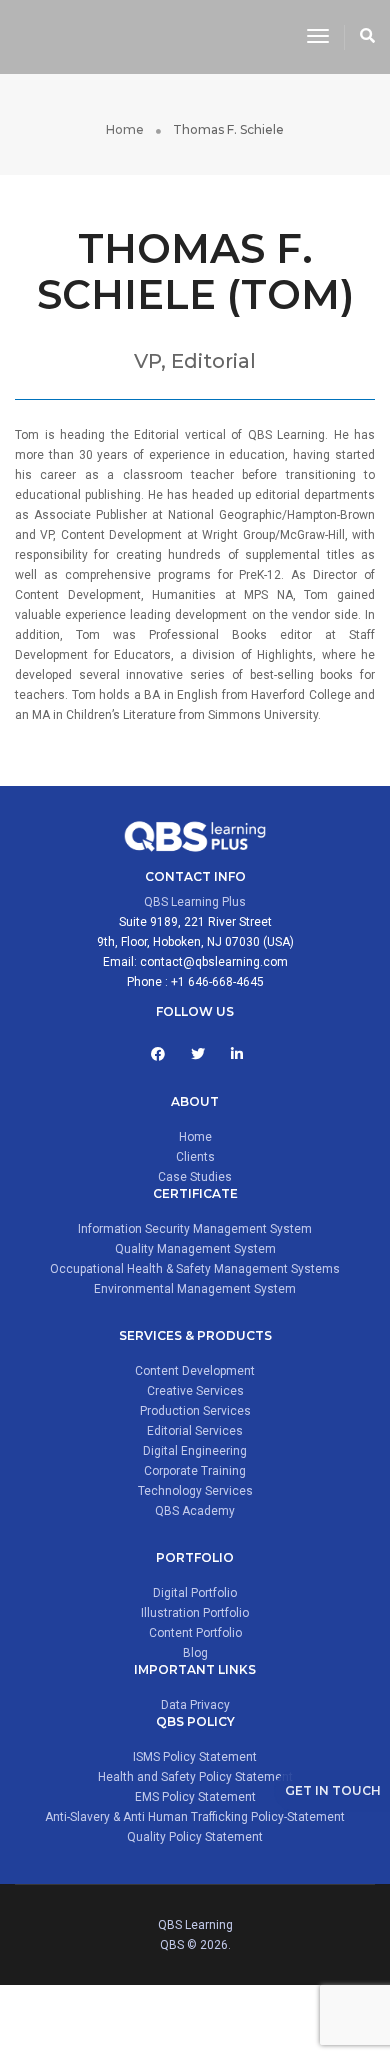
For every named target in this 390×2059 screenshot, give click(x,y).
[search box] (367, 37)
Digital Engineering (195, 1451)
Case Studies (195, 1177)
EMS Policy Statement (195, 1797)
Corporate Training (195, 1471)
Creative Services (195, 1391)
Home (195, 1137)
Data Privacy (195, 1705)
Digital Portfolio (195, 1593)
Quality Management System (195, 1249)
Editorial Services (195, 1431)
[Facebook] (158, 1054)
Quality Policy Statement (195, 1837)
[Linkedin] (237, 1054)
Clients (195, 1157)
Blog (195, 1653)
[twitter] (198, 1054)
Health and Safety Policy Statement (195, 1777)
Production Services (195, 1411)
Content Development (195, 1371)
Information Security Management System (195, 1229)
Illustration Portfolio (195, 1613)
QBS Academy (195, 1511)
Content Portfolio (195, 1633)
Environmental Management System (195, 1289)
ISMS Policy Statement (195, 1757)
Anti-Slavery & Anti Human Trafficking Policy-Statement (195, 1817)
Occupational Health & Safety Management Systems (195, 1269)
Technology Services (195, 1491)
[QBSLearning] (146, 36)
